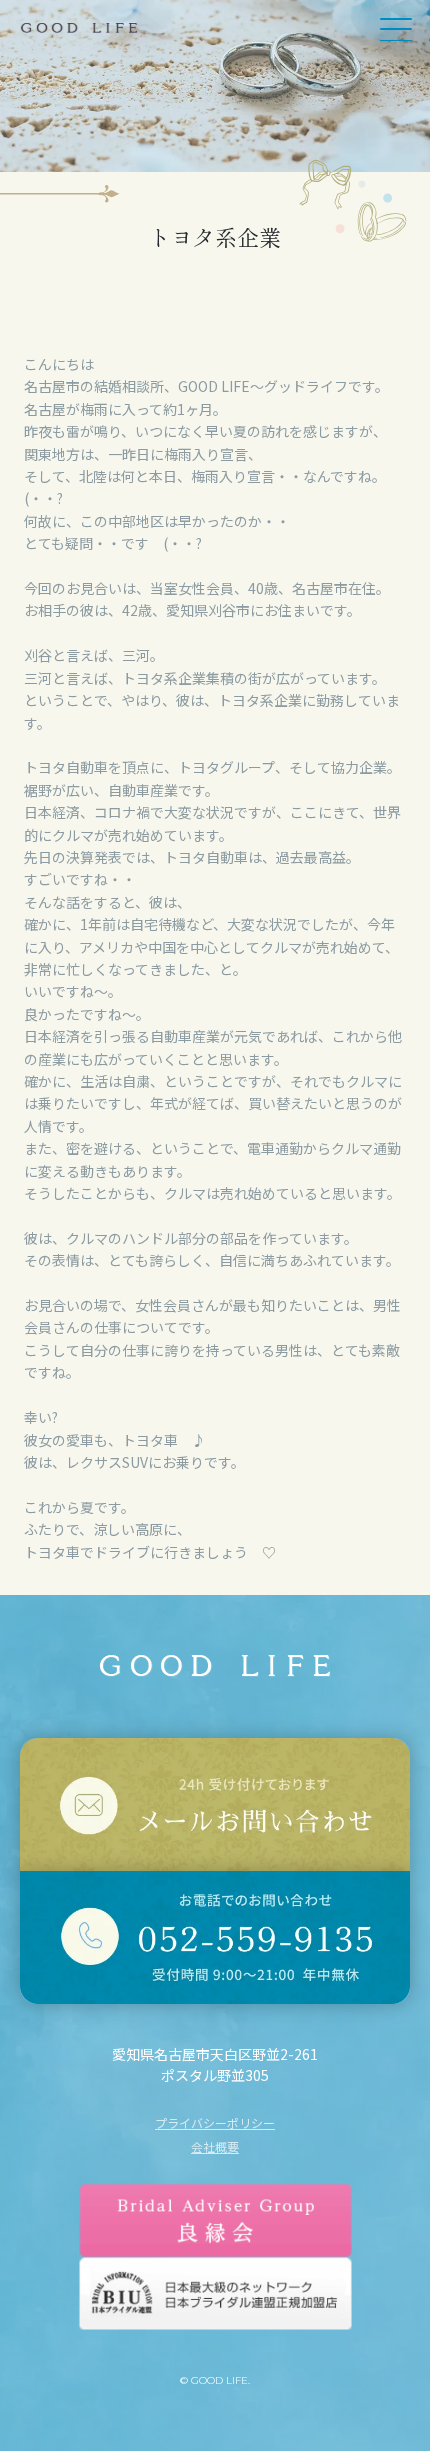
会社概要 (215, 2147)
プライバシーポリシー (215, 2123)
